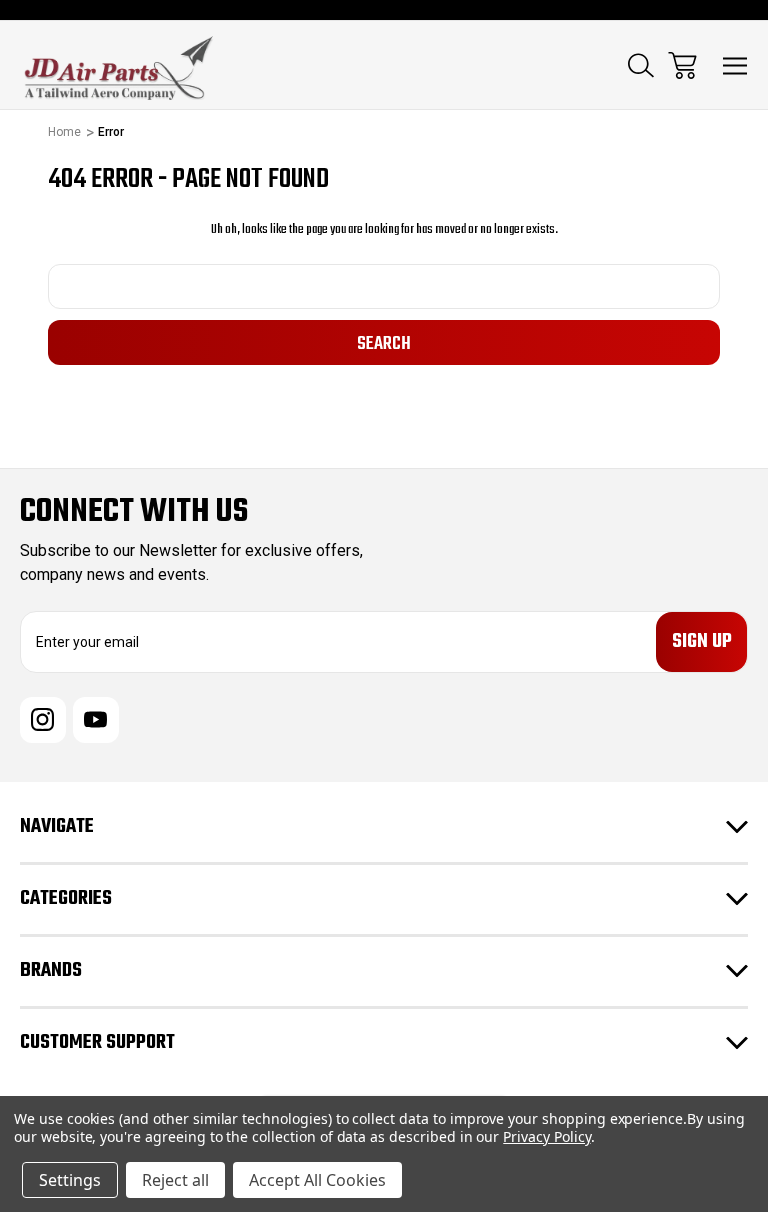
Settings (70, 1180)
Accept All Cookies (317, 1180)
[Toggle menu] (735, 65)
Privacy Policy (546, 1136)
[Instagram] (43, 720)
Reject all (175, 1180)
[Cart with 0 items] (682, 65)
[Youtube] (96, 720)
